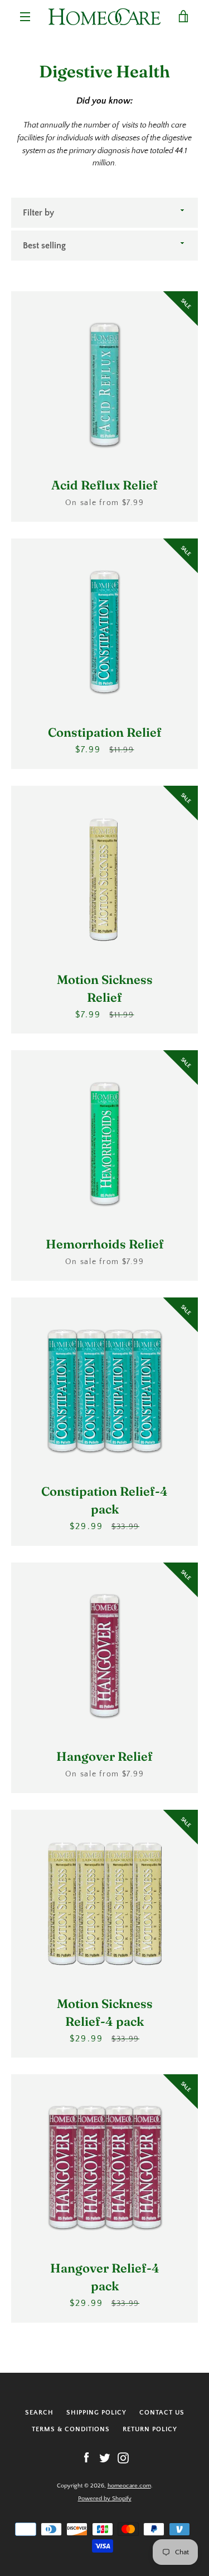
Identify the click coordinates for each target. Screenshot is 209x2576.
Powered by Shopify (105, 2499)
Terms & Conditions (71, 2429)
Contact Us (162, 2413)
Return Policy (150, 2429)
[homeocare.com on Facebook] (86, 2457)
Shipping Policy (96, 2413)
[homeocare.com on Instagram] (123, 2457)
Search (39, 2413)
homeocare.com (129, 2486)
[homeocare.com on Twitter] (105, 2457)
